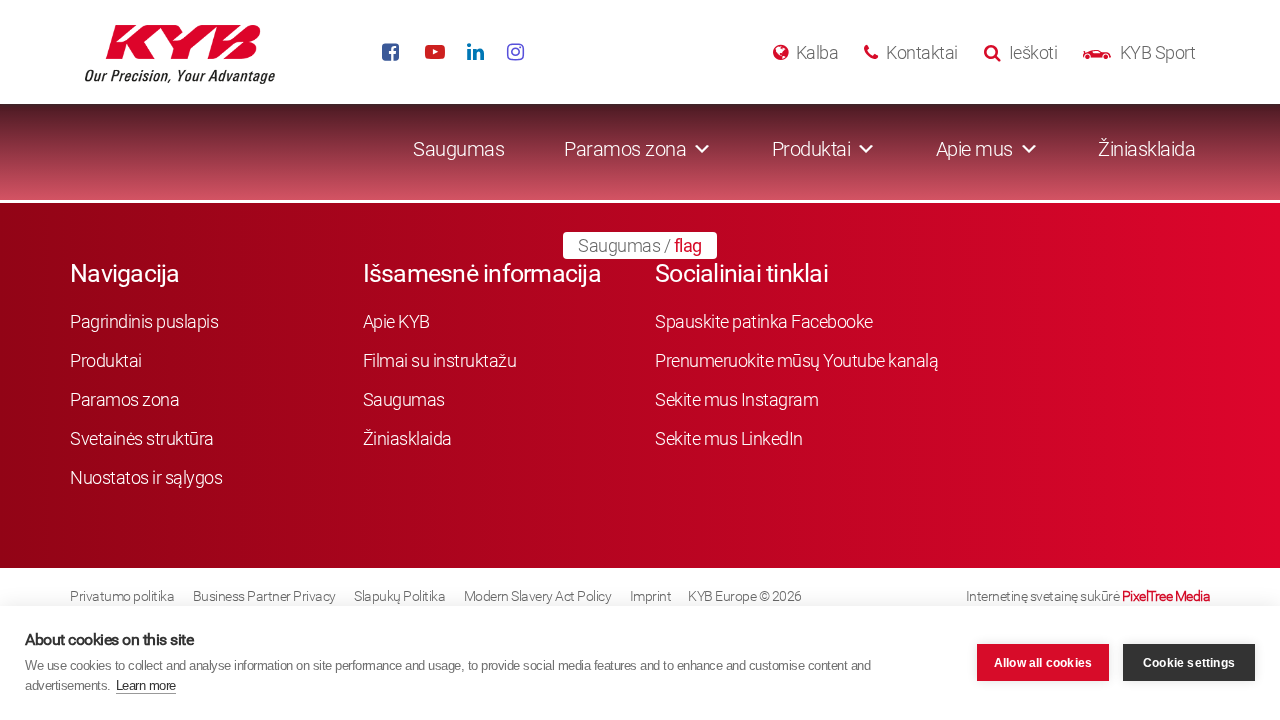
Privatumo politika (122, 596)
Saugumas (458, 149)
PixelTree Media (1166, 596)
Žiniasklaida (1146, 149)
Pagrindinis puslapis (144, 321)
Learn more (146, 685)
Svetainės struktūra (142, 438)
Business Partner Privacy (264, 596)
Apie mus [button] (974, 149)
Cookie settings (1189, 663)
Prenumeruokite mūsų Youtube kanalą (796, 360)
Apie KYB (396, 321)
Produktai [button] (811, 149)
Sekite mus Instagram (736, 399)
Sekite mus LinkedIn (729, 438)
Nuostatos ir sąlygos (146, 477)
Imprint (651, 596)
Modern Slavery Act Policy (538, 596)
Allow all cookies (1043, 663)
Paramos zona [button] (625, 149)
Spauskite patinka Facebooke (764, 321)
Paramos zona (124, 399)
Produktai (106, 360)
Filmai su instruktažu (440, 360)
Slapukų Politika (399, 596)
